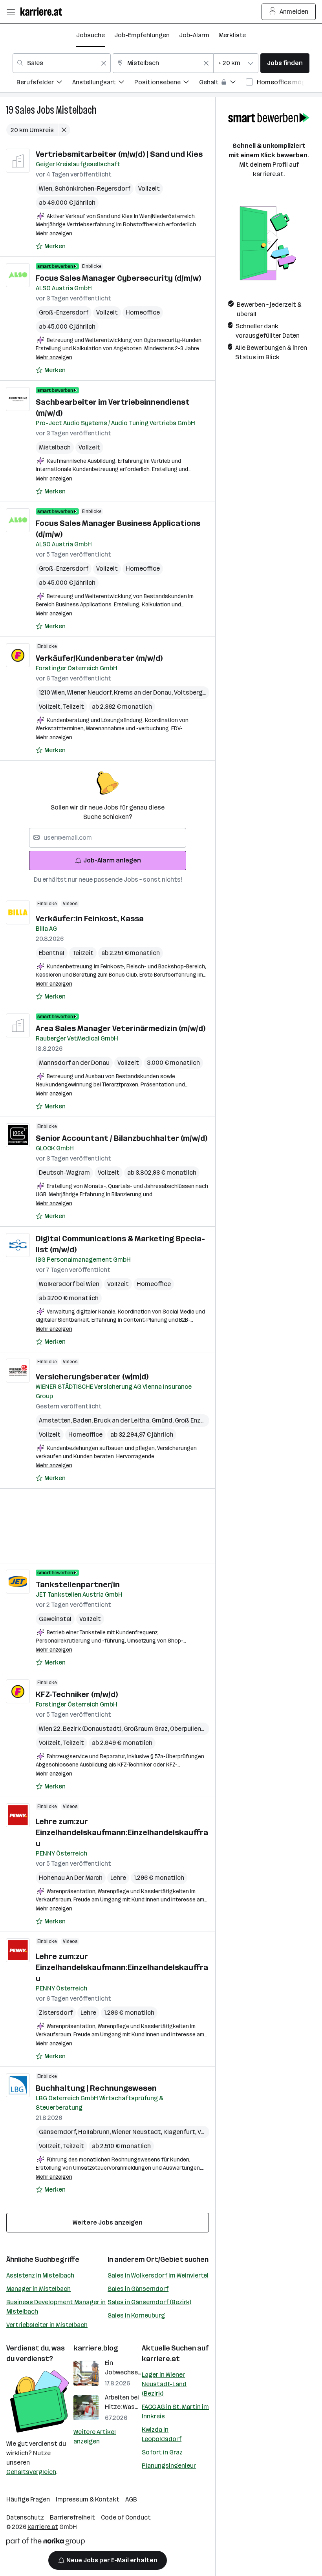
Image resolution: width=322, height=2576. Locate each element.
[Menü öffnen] (11, 12)
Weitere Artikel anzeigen (95, 2437)
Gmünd (163, 1420)
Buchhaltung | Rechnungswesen (96, 2088)
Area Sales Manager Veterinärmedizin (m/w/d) (121, 1028)
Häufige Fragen (28, 2499)
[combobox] (62, 63)
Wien (47, 188)
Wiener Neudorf (91, 692)
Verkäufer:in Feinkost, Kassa (90, 919)
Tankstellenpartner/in (78, 1585)
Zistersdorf (56, 2013)
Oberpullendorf (193, 1729)
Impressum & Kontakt (88, 2499)
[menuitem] (44, 83)
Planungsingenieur (169, 2466)
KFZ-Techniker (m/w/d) (77, 1694)
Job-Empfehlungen (142, 35)
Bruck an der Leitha (123, 1420)
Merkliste (232, 35)
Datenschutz (25, 2517)
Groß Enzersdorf (200, 1420)
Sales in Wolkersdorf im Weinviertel (158, 2275)
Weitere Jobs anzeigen (108, 2222)
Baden (83, 1420)
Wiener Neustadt (138, 2132)
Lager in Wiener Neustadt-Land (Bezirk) (164, 2384)
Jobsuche (91, 35)
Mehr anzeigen (54, 234)
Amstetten (56, 1420)
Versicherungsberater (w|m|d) (92, 1377)
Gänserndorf (59, 2132)
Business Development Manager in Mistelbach (56, 2307)
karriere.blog (96, 2348)
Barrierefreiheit (72, 2517)
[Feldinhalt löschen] (104, 63)
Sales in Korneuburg (136, 2315)
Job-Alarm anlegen (112, 860)
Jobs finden (285, 63)
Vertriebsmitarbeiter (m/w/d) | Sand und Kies (119, 154)
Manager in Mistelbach (38, 2289)
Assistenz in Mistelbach (40, 2275)
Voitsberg (189, 692)
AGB (131, 2499)
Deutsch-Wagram (64, 1172)
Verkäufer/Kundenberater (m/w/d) (99, 658)
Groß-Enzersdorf (64, 312)
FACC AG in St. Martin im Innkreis (175, 2411)
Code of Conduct (126, 2517)
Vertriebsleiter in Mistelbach (47, 2325)
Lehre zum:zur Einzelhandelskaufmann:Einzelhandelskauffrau (122, 1832)
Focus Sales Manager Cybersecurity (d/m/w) (118, 278)
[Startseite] (43, 12)
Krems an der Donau (144, 692)
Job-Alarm (194, 35)
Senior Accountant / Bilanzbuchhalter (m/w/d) (122, 1138)
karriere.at (161, 2359)
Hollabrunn (95, 2132)
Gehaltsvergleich (31, 2472)
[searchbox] (108, 838)
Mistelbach (76, 110)
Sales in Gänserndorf (138, 2289)
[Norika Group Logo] (46, 2543)
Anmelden (294, 12)
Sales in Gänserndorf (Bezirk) (149, 2302)
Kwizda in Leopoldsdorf (162, 2434)
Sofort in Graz (162, 2452)
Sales (25, 110)
